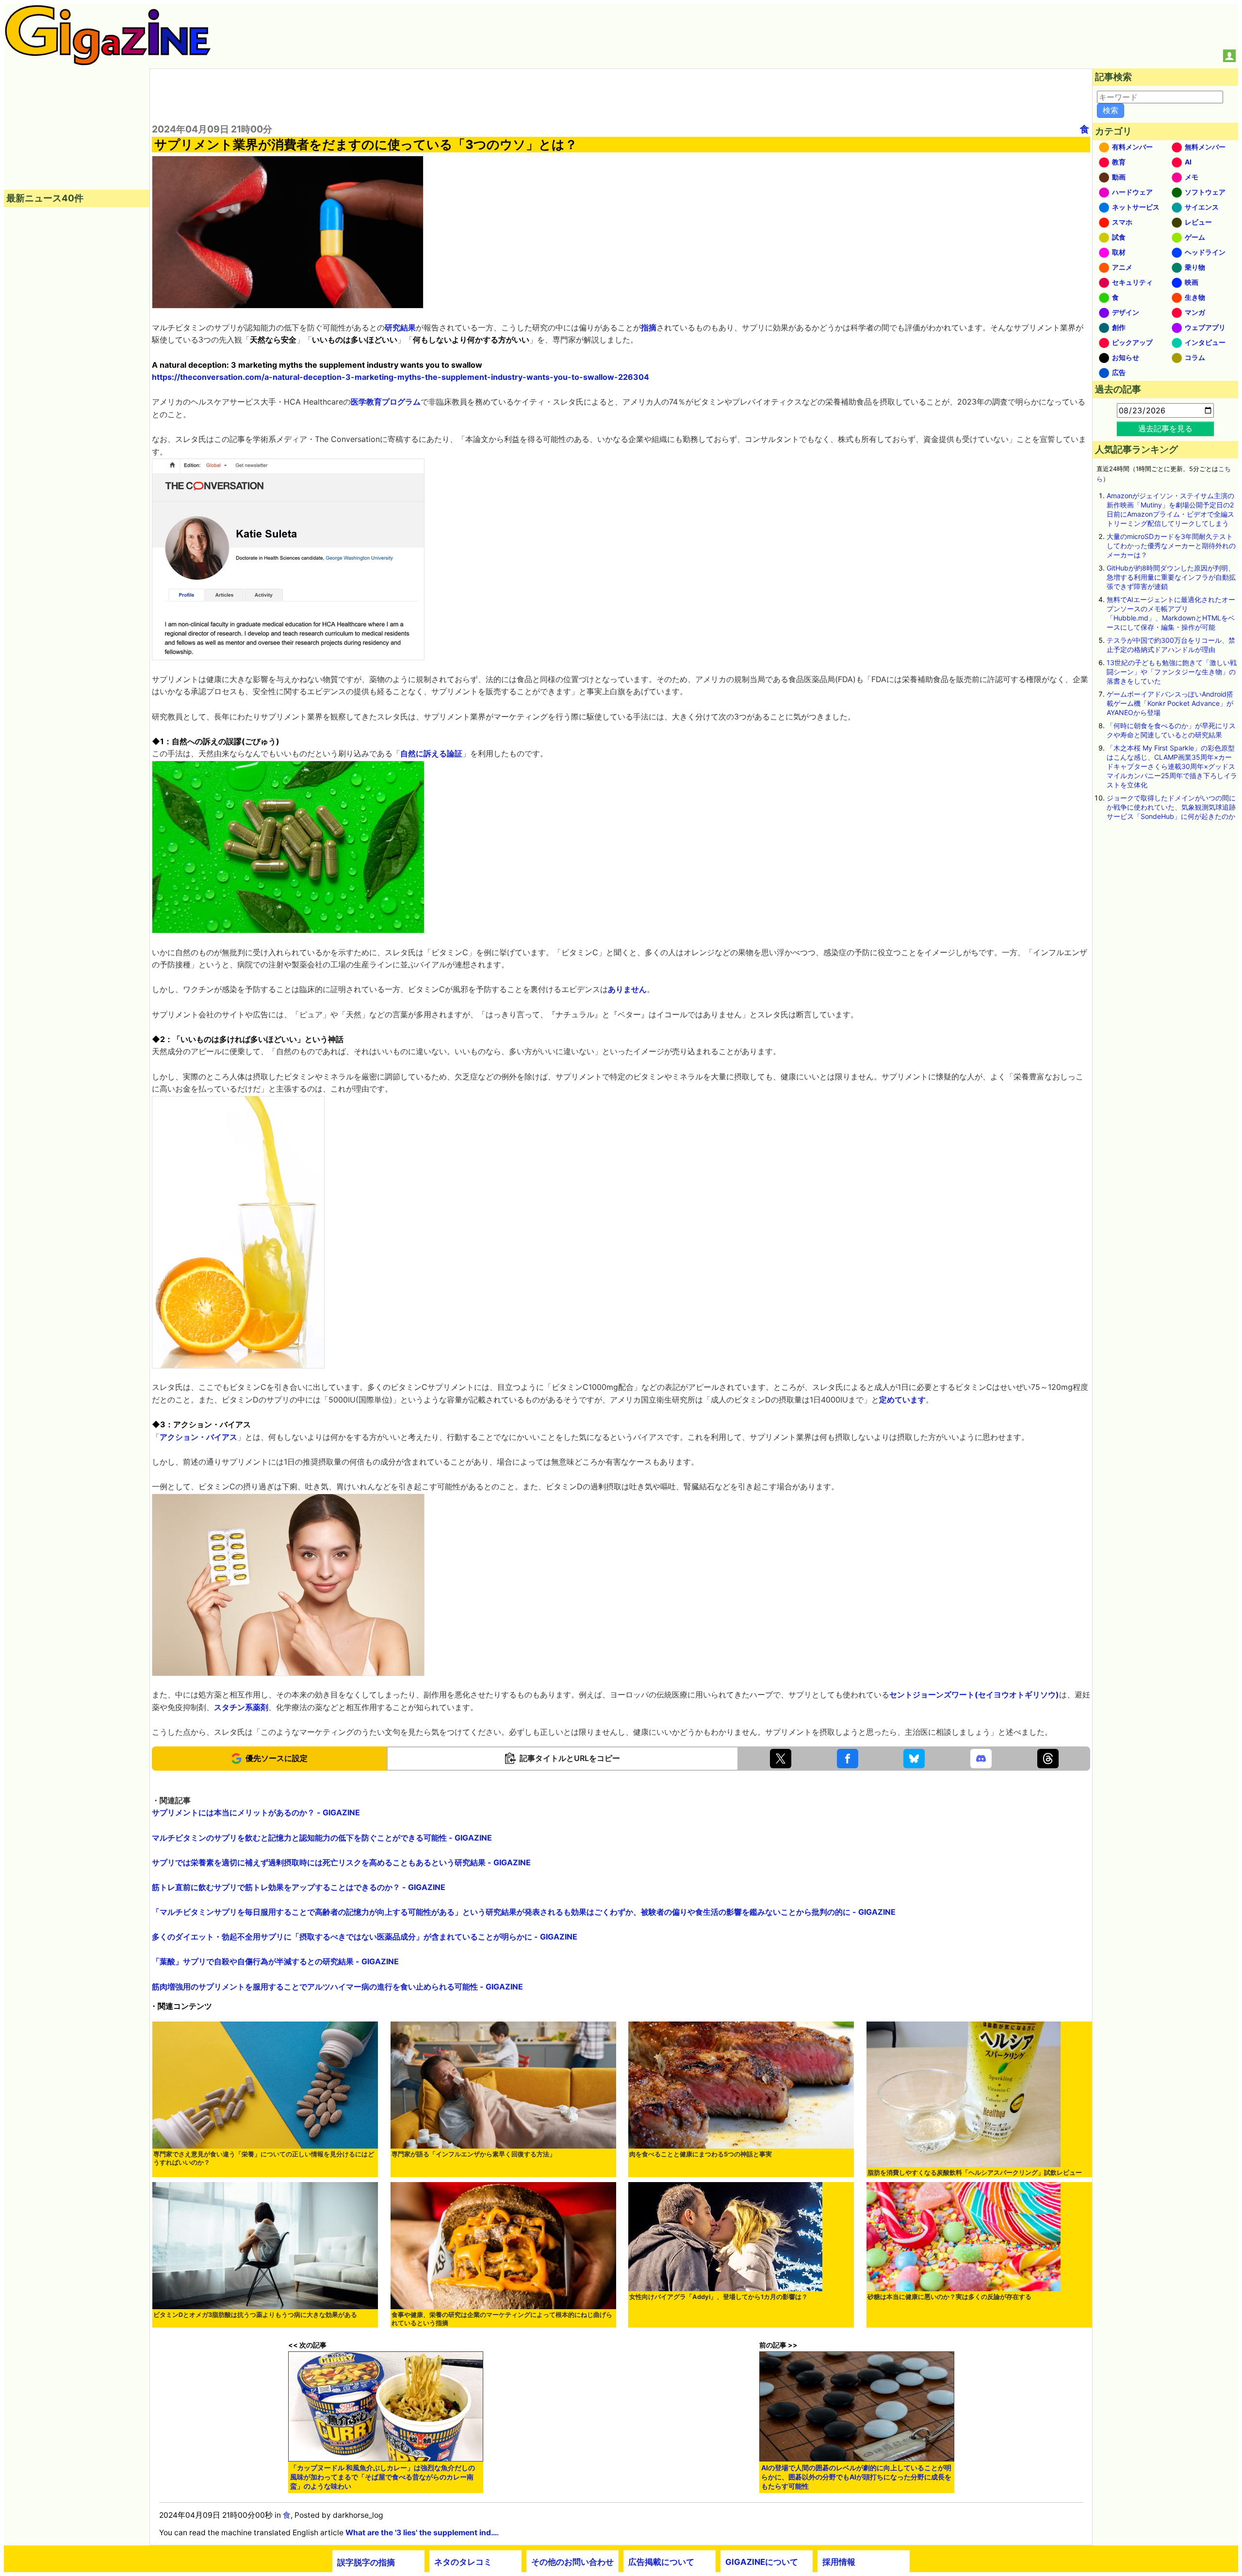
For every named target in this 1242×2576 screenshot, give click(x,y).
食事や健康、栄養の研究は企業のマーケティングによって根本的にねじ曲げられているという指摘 (502, 2319)
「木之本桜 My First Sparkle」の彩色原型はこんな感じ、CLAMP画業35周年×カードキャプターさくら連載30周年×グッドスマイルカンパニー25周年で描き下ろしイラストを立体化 (1172, 766)
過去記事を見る (1165, 428)
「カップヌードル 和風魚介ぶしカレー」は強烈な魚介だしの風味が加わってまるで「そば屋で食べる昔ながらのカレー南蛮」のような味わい (383, 2477)
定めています (902, 1400)
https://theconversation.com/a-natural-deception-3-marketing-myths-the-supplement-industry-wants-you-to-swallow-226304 (400, 377)
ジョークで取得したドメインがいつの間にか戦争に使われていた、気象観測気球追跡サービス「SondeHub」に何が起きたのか (1171, 807)
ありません (627, 989)
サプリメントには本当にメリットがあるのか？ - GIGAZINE (256, 1812)
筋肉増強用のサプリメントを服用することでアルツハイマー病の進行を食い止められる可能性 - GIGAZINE (337, 1987)
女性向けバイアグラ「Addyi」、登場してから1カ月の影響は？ (719, 2297)
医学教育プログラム (386, 402)
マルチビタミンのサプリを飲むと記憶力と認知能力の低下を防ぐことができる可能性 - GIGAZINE (322, 1838)
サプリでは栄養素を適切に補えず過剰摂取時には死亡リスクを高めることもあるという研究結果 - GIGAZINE (341, 1862)
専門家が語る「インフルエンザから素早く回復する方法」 (474, 2154)
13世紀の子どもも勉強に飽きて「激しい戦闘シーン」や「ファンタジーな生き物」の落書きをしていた (1172, 672)
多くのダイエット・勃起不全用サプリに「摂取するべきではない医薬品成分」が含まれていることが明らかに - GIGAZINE (365, 1937)
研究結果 (400, 327)
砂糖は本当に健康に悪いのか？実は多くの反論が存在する (949, 2297)
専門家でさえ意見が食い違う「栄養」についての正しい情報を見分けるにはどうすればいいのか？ (264, 2158)
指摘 (649, 327)
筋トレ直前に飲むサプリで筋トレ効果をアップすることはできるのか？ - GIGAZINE (299, 1887)
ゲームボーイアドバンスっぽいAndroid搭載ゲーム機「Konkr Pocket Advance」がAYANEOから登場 (1170, 703)
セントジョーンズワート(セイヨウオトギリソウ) (974, 1695)
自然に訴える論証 (431, 753)
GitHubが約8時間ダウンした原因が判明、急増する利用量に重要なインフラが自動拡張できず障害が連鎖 (1171, 577)
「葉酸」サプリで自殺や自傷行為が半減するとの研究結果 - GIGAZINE (275, 1961)
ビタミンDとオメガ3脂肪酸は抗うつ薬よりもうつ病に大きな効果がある (255, 2315)
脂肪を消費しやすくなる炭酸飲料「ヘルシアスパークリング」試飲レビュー (975, 2173)
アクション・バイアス (198, 1437)
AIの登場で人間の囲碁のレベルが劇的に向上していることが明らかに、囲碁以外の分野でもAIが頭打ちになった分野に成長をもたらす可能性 (856, 2477)
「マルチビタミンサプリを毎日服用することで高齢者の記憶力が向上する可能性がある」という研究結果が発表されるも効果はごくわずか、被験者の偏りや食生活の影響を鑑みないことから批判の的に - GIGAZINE (524, 1912)
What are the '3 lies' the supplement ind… (421, 2533)
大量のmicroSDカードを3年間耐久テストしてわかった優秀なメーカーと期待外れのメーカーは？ (1171, 546)
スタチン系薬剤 (241, 1707)
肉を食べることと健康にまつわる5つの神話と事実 (701, 2154)
